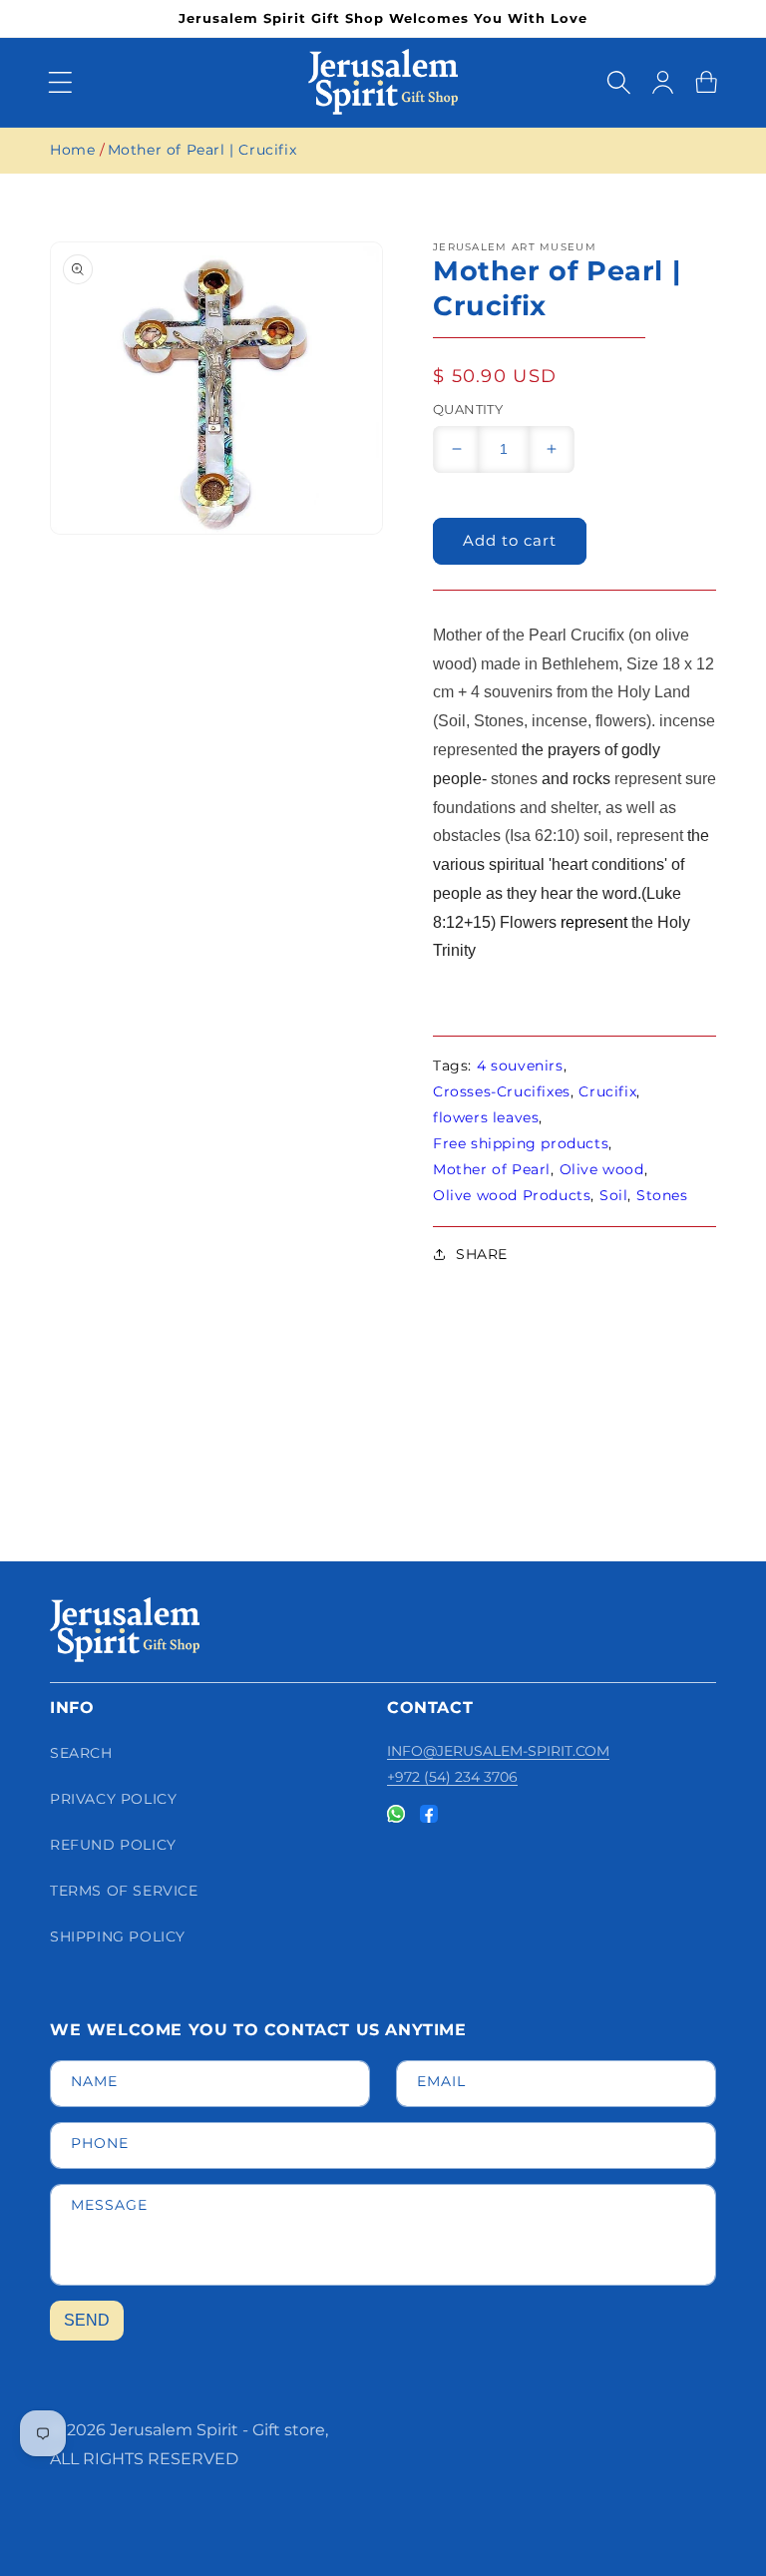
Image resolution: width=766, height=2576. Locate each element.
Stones (662, 1195)
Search (81, 1753)
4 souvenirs (520, 1066)
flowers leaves (486, 1117)
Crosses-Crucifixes (502, 1091)
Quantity (468, 409)
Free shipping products (521, 1143)
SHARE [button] (482, 1254)
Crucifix (607, 1091)
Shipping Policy (118, 1936)
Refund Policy (113, 1845)
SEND (87, 2320)
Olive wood (602, 1169)
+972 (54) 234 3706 (452, 1777)
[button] (60, 82)
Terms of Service (124, 1891)
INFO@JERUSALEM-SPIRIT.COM (498, 1751)
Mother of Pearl (492, 1169)
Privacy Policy (113, 1799)
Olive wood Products (512, 1195)
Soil (613, 1195)
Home (72, 150)
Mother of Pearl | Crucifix (202, 150)
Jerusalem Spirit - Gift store (217, 2430)
